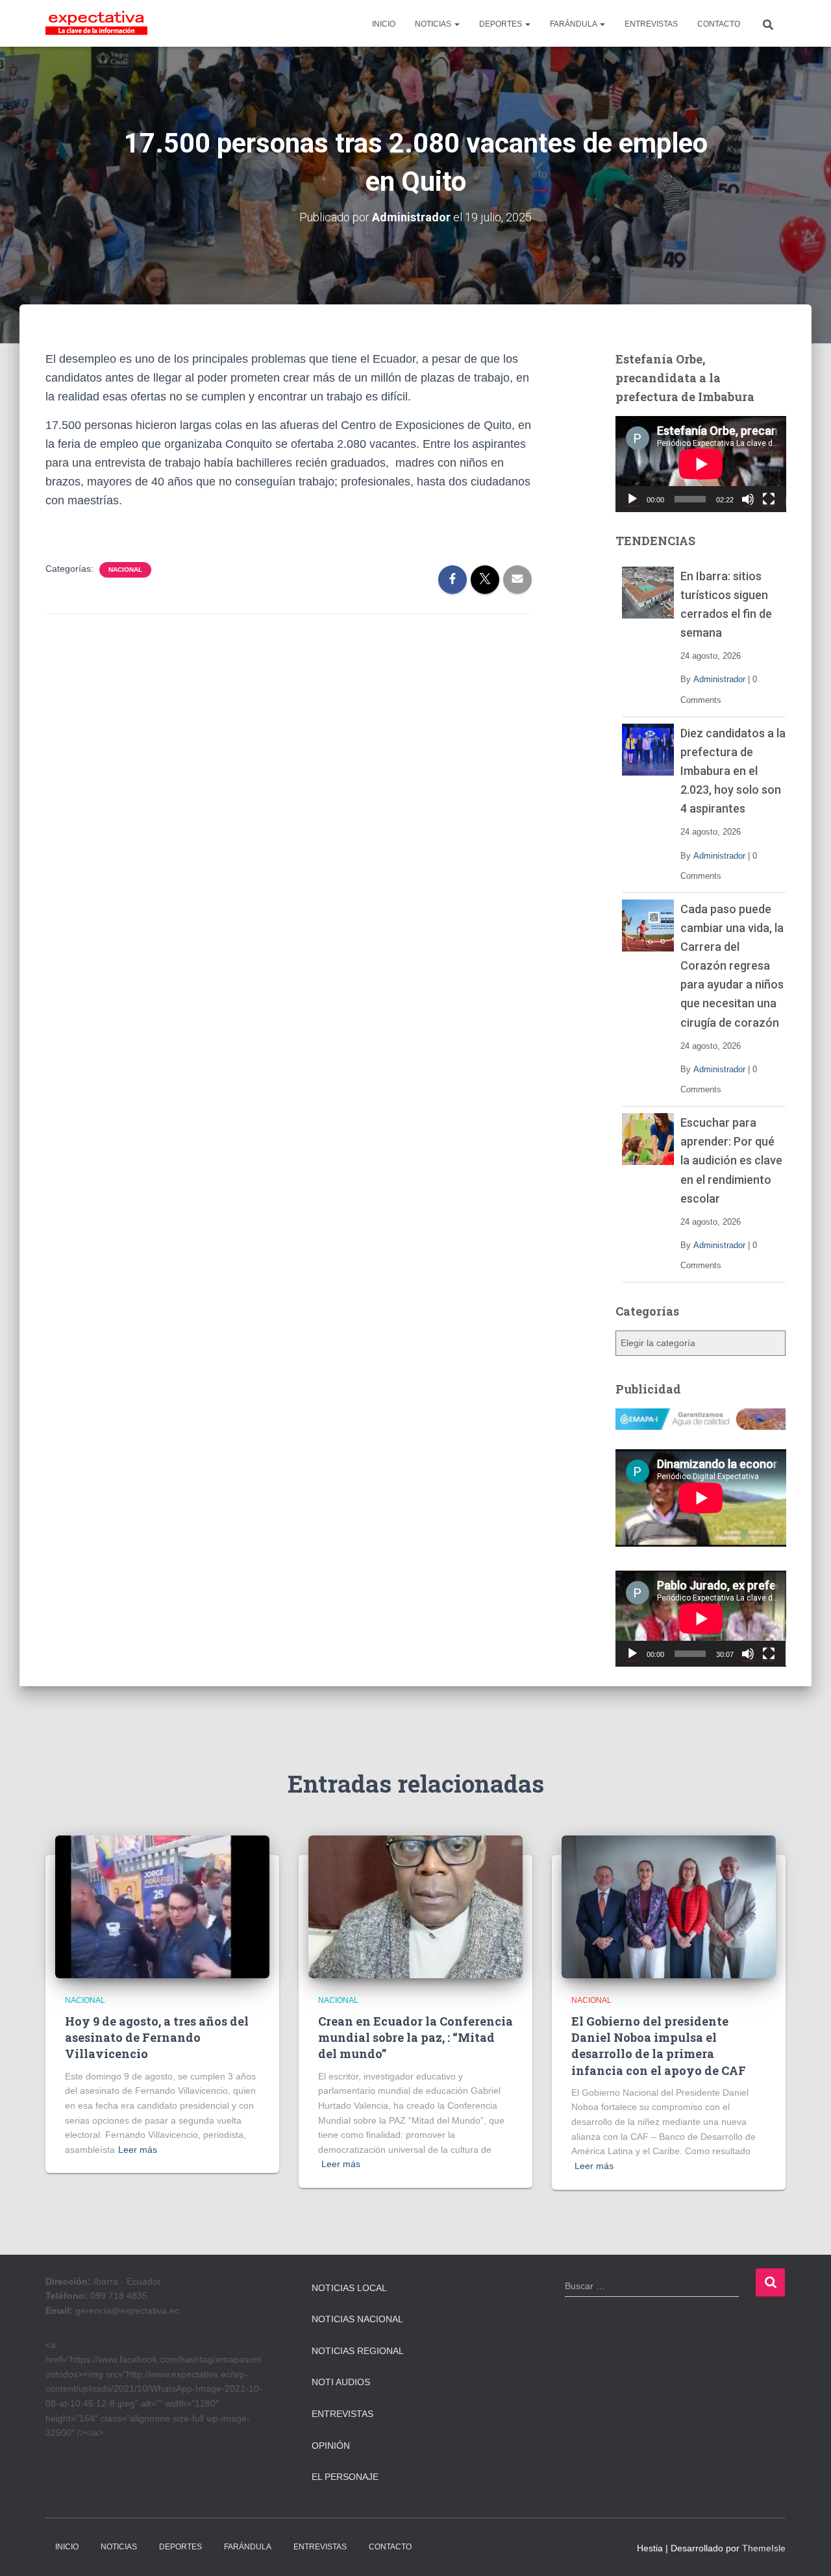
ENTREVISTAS (651, 24)
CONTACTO (719, 24)
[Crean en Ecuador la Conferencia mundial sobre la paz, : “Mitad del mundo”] (415, 1906)
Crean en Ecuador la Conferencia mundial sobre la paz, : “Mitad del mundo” (415, 2037)
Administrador (719, 679)
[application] (701, 464)
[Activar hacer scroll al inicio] (805, 2550)
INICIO (384, 24)
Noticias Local (349, 2288)
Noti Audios (341, 2382)
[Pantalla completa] (769, 499)
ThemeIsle (764, 2548)
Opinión (331, 2446)
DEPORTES (502, 24)
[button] (456, 24)
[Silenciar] (748, 499)
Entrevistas (342, 2414)
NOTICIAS (434, 24)
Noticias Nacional (357, 2319)
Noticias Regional (358, 2351)
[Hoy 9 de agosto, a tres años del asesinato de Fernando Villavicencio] (162, 1906)
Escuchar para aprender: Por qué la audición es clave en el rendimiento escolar (731, 1160)
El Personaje (345, 2477)
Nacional (125, 570)
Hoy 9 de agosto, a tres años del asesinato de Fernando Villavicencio (157, 2037)
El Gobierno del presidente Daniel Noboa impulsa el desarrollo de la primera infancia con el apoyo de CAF (659, 2046)
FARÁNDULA (574, 24)
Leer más (138, 2150)
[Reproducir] (632, 499)
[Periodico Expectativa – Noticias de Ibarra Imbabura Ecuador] (96, 23)
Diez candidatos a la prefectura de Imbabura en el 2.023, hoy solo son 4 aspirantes (733, 771)
